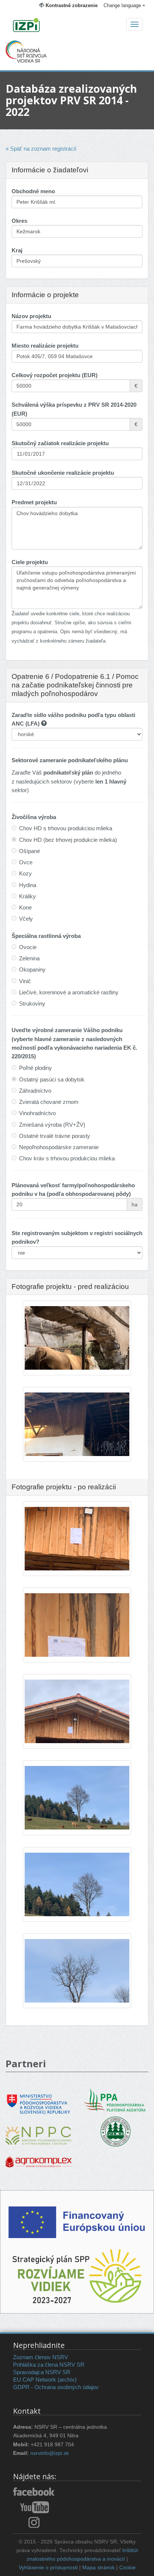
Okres (19, 221)
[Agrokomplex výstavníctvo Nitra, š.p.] (38, 2156)
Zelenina (29, 958)
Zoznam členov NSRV (41, 2357)
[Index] (77, 26)
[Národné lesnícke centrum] (115, 2131)
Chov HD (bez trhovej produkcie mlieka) (68, 840)
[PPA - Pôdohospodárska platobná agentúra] (115, 2099)
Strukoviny (32, 1004)
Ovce (26, 862)
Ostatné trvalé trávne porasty (55, 1136)
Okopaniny (32, 970)
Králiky (27, 896)
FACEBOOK (35, 2492)
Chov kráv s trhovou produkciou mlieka (67, 1158)
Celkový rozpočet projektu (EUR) (55, 375)
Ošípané (30, 851)
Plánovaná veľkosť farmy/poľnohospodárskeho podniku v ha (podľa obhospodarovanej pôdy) (73, 1189)
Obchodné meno (33, 191)
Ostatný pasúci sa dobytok (52, 1079)
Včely (26, 919)
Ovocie (28, 947)
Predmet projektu (34, 502)
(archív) (67, 2380)
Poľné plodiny (36, 1068)
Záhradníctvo (35, 1091)
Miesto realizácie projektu (45, 346)
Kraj (17, 250)
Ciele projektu (30, 562)
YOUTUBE (35, 2507)
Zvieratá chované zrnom (49, 1102)
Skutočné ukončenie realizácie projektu (63, 473)
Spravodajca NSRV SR (42, 2372)
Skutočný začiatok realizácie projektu (60, 443)
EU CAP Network (35, 2380)
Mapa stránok (98, 2568)
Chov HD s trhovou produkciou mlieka (66, 828)
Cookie (127, 2568)
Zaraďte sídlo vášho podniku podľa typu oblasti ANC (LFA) (73, 719)
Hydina (28, 885)
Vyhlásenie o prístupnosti (48, 2568)
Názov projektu (31, 316)
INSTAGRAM (35, 2522)
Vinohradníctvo (37, 1113)
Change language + (124, 5)
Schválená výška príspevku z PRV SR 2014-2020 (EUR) (74, 409)
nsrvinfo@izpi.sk (50, 2453)
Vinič (25, 981)
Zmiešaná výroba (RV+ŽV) (52, 1125)
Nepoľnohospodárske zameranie (59, 1147)
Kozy (25, 873)
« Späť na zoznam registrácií (41, 149)
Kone (25, 907)
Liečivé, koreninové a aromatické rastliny (69, 992)
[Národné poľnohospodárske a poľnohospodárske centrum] (38, 2130)
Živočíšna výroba (34, 817)
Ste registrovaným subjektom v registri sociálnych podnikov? (77, 1237)
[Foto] (77, 1805)
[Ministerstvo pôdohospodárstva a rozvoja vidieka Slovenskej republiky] (38, 2099)
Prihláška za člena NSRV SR (49, 2365)
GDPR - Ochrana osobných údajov (56, 2387)
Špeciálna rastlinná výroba (46, 936)
